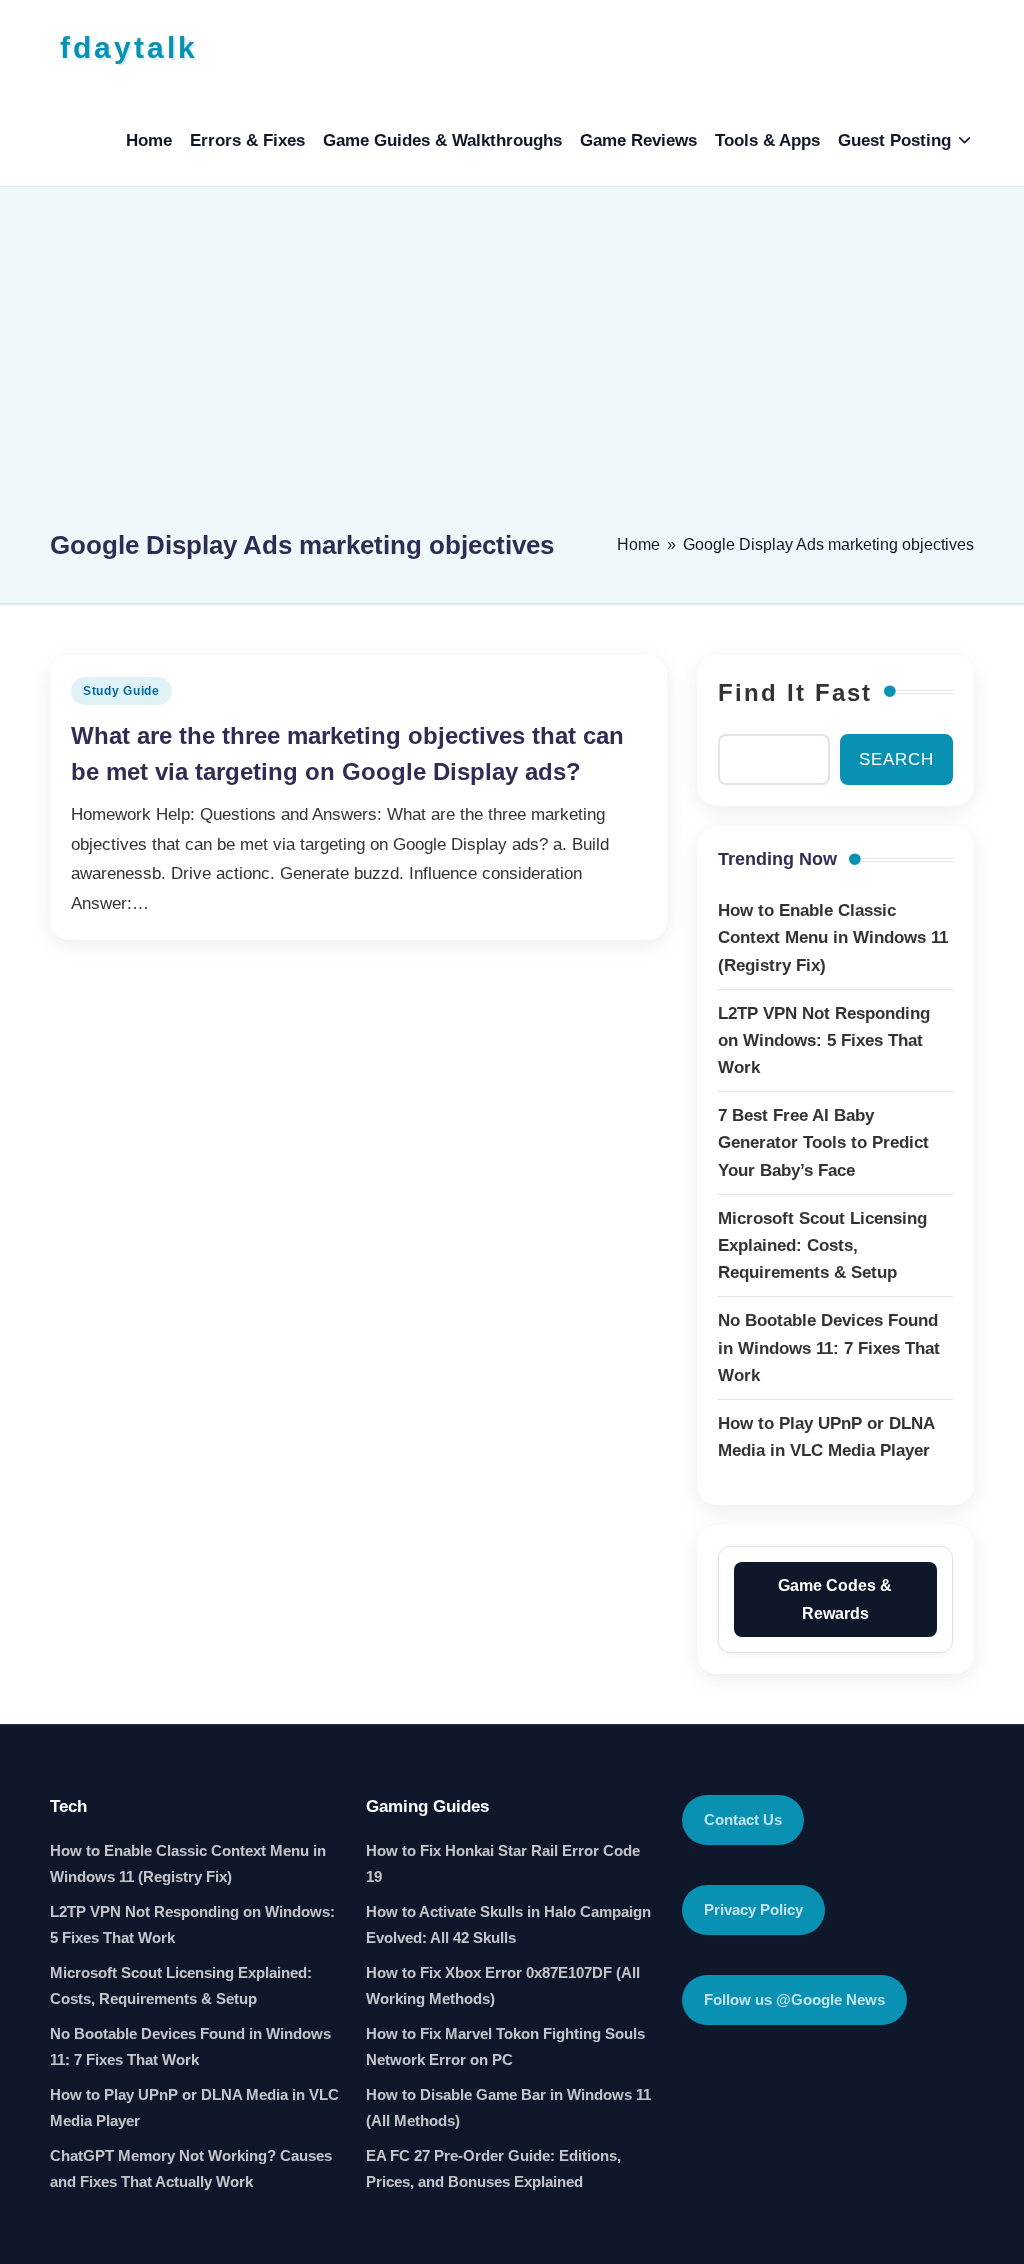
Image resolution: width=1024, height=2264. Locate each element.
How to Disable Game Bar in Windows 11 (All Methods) (508, 2107)
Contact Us (743, 1819)
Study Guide (121, 691)
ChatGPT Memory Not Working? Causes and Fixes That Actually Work (191, 2168)
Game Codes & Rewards (835, 1599)
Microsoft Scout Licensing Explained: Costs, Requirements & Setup (181, 1985)
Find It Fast (795, 692)
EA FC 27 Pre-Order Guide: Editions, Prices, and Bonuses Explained (493, 2168)
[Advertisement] (512, 367)
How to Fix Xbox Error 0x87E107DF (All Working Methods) (503, 1985)
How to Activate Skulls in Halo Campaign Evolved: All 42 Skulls (508, 1924)
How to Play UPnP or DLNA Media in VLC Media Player (194, 2107)
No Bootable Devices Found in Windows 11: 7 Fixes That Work (190, 2046)
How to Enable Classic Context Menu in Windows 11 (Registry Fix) (188, 1863)
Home (638, 544)
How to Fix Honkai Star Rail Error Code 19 (503, 1863)
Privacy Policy (753, 1909)
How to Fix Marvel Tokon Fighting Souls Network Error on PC (505, 2046)
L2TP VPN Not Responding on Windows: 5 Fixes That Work (192, 1924)
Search (896, 759)
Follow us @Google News (794, 1999)
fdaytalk (129, 47)
